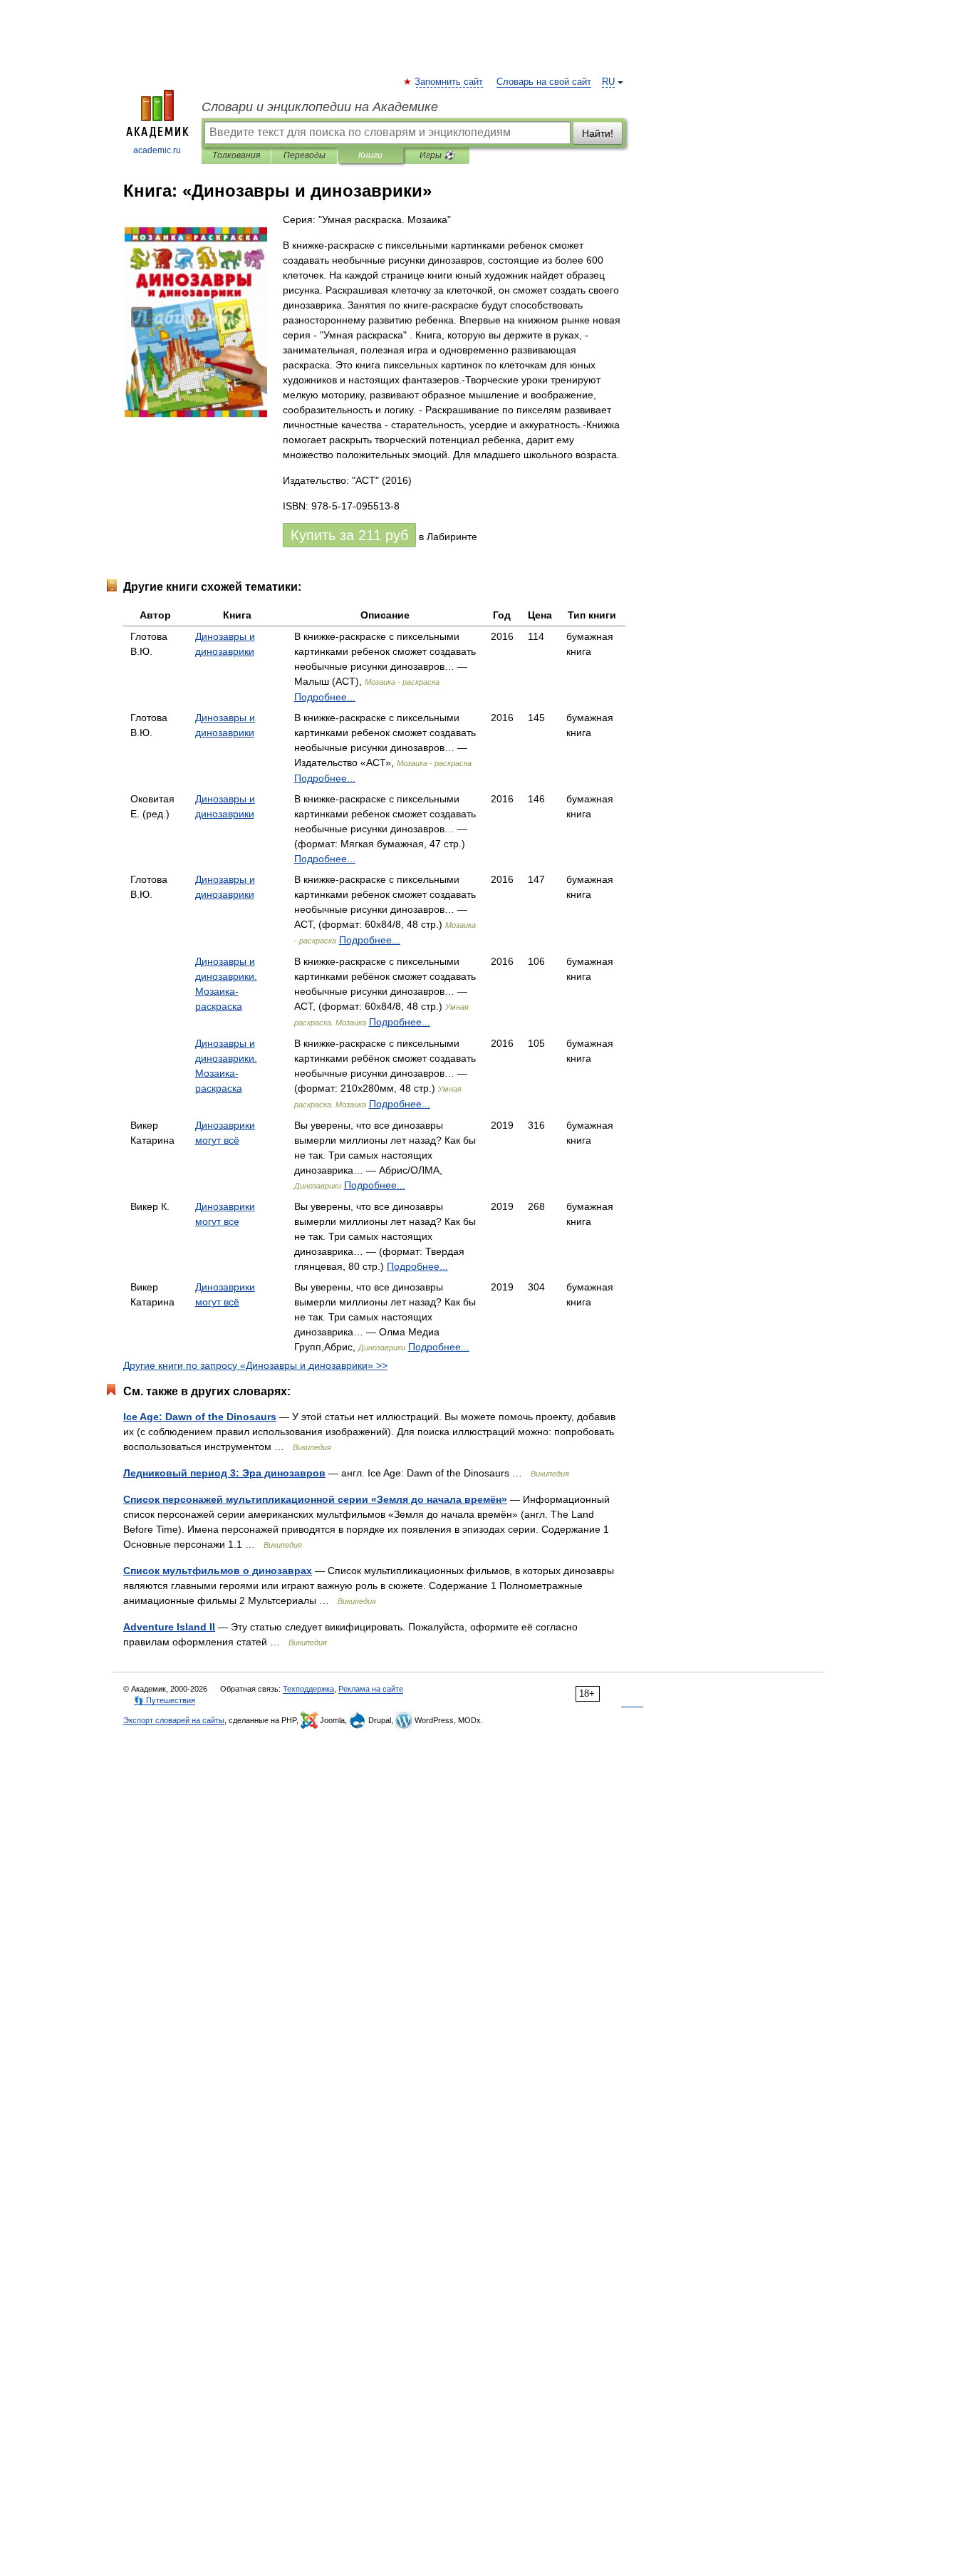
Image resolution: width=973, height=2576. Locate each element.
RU (608, 82)
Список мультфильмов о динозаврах (218, 1571)
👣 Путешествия (165, 1700)
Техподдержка (308, 1689)
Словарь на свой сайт (544, 82)
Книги (370, 155)
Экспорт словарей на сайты (174, 1720)
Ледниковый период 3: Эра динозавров (224, 1473)
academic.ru (157, 150)
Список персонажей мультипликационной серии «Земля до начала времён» (315, 1499)
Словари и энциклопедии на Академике (320, 107)
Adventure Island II (169, 1627)
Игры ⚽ (437, 155)
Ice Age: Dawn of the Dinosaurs (200, 1417)
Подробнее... (325, 697)
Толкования (236, 155)
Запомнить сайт (449, 82)
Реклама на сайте (371, 1689)
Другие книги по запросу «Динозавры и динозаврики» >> (255, 1365)
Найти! (598, 133)
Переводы (305, 155)
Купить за (349, 535)
